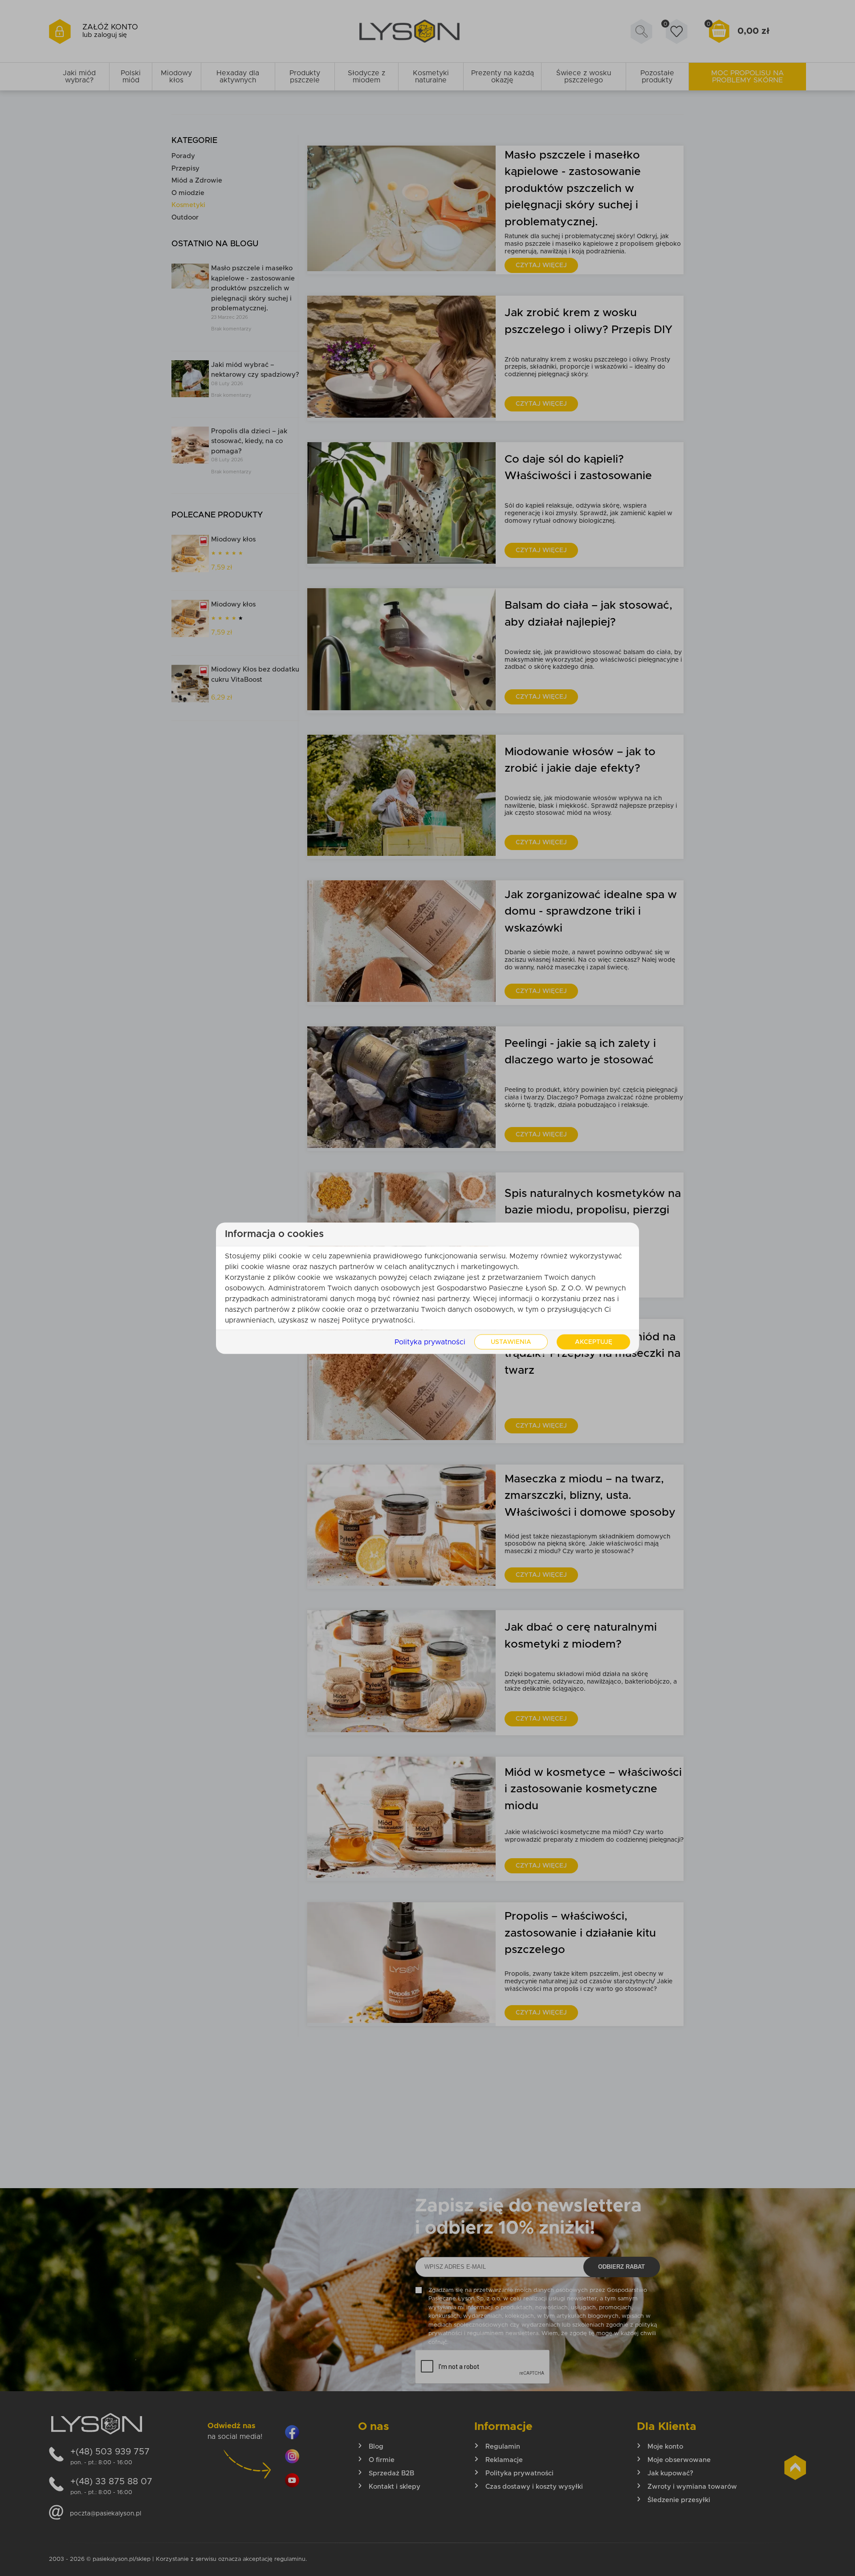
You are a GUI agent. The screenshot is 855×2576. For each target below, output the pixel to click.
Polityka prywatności (430, 1342)
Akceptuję (594, 1342)
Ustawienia (511, 1342)
